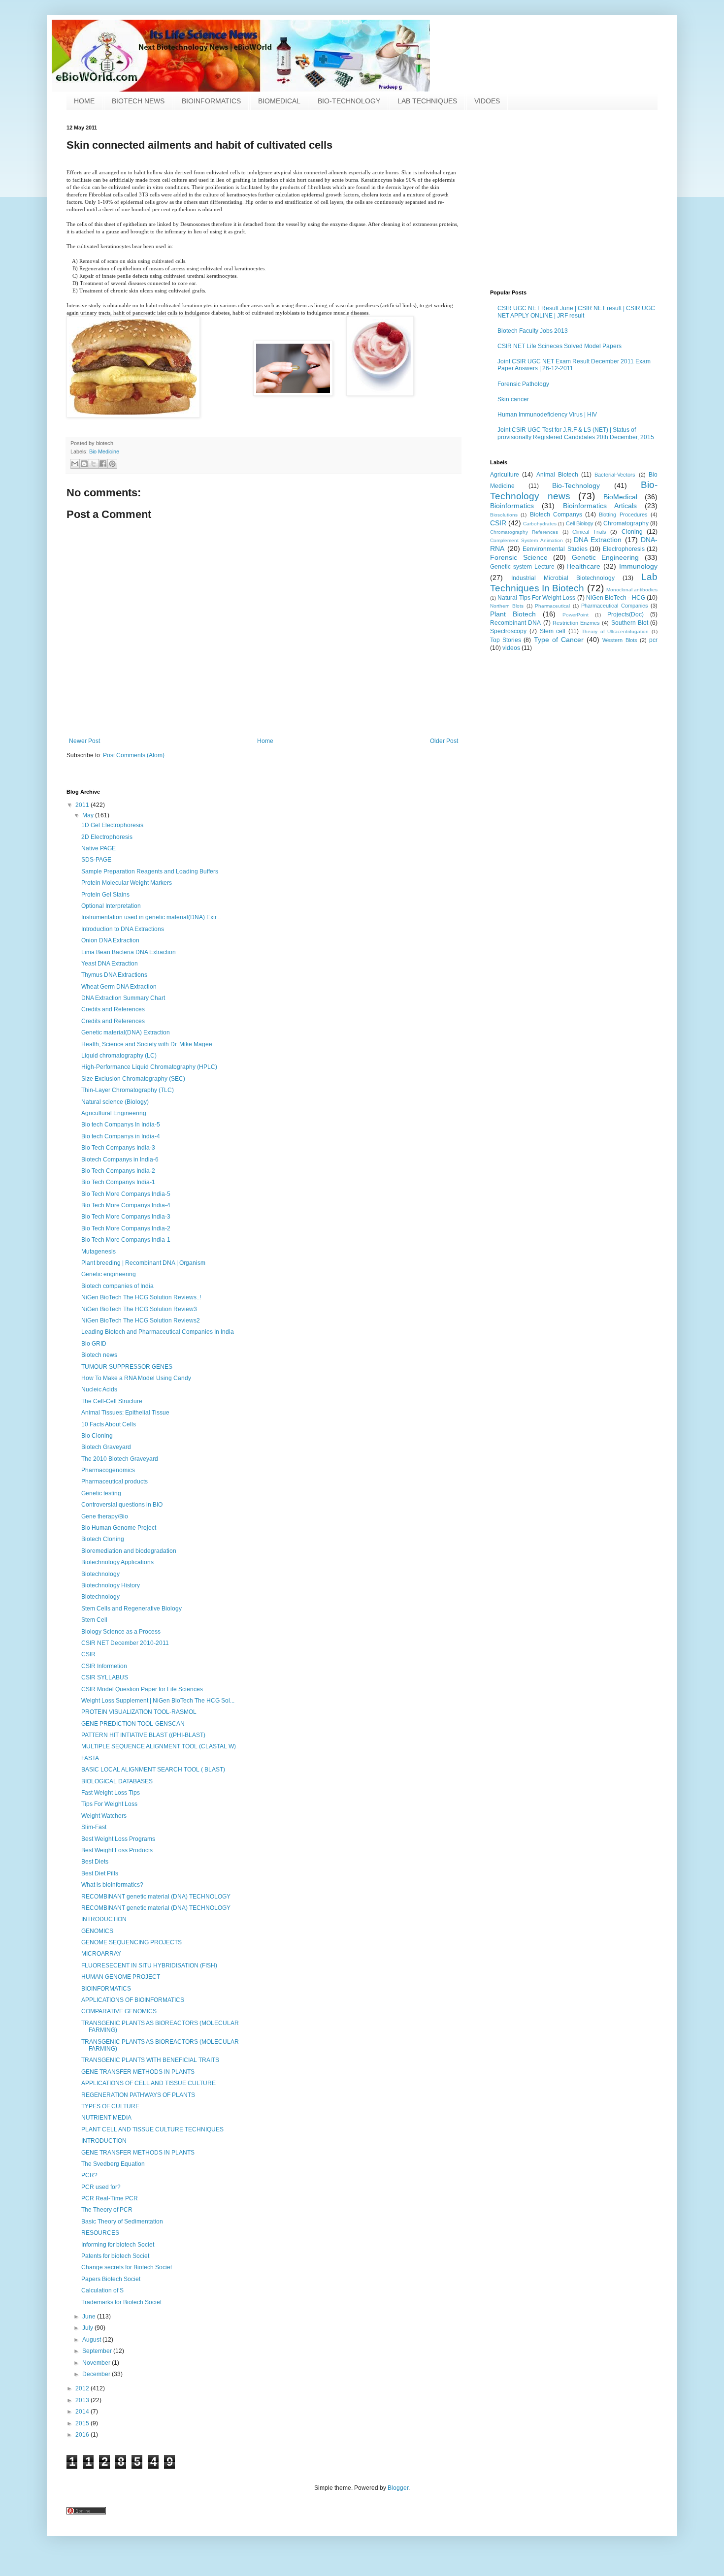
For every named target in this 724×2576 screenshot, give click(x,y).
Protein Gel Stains (105, 895)
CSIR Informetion (104, 1666)
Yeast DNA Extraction (110, 964)
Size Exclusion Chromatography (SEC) (133, 1079)
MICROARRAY (101, 1954)
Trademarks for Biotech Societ (121, 2302)
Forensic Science (519, 557)
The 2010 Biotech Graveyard (120, 1459)
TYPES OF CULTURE (110, 2106)
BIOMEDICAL (279, 101)
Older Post (444, 741)
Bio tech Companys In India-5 (121, 1125)
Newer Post (84, 741)
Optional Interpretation (111, 906)
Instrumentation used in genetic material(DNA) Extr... (151, 917)
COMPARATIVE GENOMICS (119, 2011)
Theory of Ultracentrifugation (615, 631)
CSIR (498, 523)
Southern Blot (630, 623)
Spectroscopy (508, 631)
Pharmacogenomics (108, 1470)
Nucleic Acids (99, 1389)
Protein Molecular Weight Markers (127, 883)
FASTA (90, 1758)
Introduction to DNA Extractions (123, 929)
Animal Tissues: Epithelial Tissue (125, 1413)
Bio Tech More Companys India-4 (126, 1205)
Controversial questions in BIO (122, 1505)
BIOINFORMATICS (211, 101)
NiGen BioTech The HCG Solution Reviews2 (141, 1320)
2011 (83, 805)
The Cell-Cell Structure (112, 1401)
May (89, 815)
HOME (84, 101)
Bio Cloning (97, 1436)
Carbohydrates (540, 524)
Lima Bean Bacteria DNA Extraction (129, 952)
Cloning (632, 532)
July (88, 2328)
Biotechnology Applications (117, 1562)
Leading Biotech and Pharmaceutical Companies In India (158, 1332)
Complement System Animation (527, 540)
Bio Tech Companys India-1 (118, 1182)
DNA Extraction (598, 540)
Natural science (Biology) (115, 1102)
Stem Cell (94, 1620)
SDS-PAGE (96, 860)
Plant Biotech (513, 614)
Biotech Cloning (103, 1539)
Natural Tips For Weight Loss (536, 598)
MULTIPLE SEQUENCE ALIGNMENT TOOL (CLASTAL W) (159, 1746)
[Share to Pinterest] (112, 464)
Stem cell (553, 631)
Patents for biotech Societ (115, 2256)
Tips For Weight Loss (109, 1804)
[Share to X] (94, 464)
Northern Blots (507, 606)
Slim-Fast (94, 1827)
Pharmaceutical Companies (614, 606)
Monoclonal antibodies (632, 590)
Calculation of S (102, 2290)
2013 (83, 2400)
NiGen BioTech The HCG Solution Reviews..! (141, 1297)
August (92, 2340)
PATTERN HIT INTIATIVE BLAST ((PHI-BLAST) (143, 1735)
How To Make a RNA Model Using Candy (136, 1378)
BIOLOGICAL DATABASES (117, 1781)
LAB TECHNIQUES (427, 101)
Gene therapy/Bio (105, 1516)
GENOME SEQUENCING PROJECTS (132, 1942)
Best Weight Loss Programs (118, 1839)
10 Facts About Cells (109, 1424)
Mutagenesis (99, 1252)
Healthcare (583, 566)
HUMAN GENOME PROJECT (121, 1977)
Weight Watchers (104, 1816)
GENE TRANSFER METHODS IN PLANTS (138, 2072)
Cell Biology (580, 523)
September (98, 2351)
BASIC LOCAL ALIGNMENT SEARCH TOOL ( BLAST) (153, 1770)
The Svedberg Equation (113, 2164)
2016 (83, 2435)
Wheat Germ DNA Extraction (119, 987)
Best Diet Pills (100, 1873)
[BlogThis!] (84, 464)
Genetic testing (101, 1493)
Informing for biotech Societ (118, 2245)
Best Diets (95, 1862)
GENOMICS (97, 1931)
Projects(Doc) (625, 614)
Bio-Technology (576, 485)
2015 (83, 2423)
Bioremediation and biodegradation (129, 1551)
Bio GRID (94, 1344)
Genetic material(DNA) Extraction (126, 1032)
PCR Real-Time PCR (110, 2198)
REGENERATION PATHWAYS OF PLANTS (138, 2095)
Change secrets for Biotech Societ (127, 2267)
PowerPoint (576, 615)
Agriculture (505, 475)
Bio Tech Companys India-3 (118, 1148)
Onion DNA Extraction (110, 940)
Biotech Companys (556, 515)
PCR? (89, 2175)
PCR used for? (101, 2187)
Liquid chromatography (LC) (119, 1056)
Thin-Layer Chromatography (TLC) (128, 1090)
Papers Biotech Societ (111, 2279)
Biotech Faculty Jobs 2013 (533, 331)
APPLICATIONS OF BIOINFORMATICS (133, 2000)
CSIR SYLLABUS (105, 1677)
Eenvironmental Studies (555, 549)
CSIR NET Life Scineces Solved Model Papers (559, 346)
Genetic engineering (109, 1274)
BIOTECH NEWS (138, 101)
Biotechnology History (111, 1585)
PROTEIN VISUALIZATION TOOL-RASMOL (139, 1712)
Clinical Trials (589, 532)
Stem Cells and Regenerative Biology (132, 1609)
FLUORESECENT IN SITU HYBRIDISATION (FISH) (149, 1965)
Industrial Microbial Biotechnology (563, 578)
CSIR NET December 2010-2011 (125, 1643)
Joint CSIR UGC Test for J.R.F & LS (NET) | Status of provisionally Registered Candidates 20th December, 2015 (576, 433)
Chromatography (626, 523)
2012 (83, 2388)
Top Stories (506, 640)
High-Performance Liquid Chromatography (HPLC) (149, 1067)
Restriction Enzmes (576, 623)
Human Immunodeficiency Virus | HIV (547, 415)
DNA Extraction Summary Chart (123, 998)
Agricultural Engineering (114, 1113)
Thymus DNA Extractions (114, 975)
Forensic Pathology (523, 384)
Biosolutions (504, 515)
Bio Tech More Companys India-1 (126, 1240)
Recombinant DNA (515, 623)
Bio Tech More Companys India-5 (126, 1194)
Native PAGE (99, 848)
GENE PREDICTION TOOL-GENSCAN (133, 1724)
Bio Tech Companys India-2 (118, 1171)
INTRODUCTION (104, 1919)
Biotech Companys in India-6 (120, 1159)
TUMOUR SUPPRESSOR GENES (127, 1367)
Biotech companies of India (117, 1286)
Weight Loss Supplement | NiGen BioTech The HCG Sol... (158, 1701)
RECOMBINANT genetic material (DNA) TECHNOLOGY (156, 1897)
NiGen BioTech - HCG (616, 598)
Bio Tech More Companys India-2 (126, 1228)
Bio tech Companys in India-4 (121, 1136)
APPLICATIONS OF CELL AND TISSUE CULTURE (148, 2083)
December (97, 2374)
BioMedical (620, 497)
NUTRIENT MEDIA (106, 2118)
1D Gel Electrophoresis (112, 825)
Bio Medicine (104, 451)
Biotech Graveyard (106, 1447)
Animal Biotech (557, 475)
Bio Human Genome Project (119, 1528)
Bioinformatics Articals (600, 506)
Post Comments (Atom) (134, 755)
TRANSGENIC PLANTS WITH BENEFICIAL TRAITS (150, 2060)
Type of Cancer (559, 640)
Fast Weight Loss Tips (111, 1793)
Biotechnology (100, 1574)
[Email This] (75, 464)
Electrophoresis (624, 549)
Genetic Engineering (606, 557)
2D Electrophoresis (107, 837)
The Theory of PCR (107, 2210)
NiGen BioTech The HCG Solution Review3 (139, 1309)
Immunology (638, 566)
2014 (83, 2412)
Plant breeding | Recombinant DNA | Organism (143, 1263)
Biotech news (99, 1355)
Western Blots (620, 640)
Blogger (398, 2488)
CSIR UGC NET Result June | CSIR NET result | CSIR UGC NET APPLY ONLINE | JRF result (576, 312)
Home (265, 741)
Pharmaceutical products (115, 1481)
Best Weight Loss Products (117, 1850)
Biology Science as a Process (121, 1632)
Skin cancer (513, 399)
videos (511, 648)
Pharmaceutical (552, 606)
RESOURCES (100, 2233)
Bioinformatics (512, 506)
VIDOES (487, 101)
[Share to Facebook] (103, 464)
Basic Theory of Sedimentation (122, 2222)
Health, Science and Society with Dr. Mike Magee (147, 1044)
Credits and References (113, 1009)
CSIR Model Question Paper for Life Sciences (142, 1689)
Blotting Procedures (623, 515)
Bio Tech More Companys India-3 (126, 1217)
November (97, 2363)
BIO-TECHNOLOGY (349, 101)
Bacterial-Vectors (615, 475)
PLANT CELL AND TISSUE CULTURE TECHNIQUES (152, 2129)
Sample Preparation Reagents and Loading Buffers (150, 871)
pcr (653, 640)
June (90, 2317)
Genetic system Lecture (522, 567)
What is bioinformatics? (112, 1885)
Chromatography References (524, 532)
